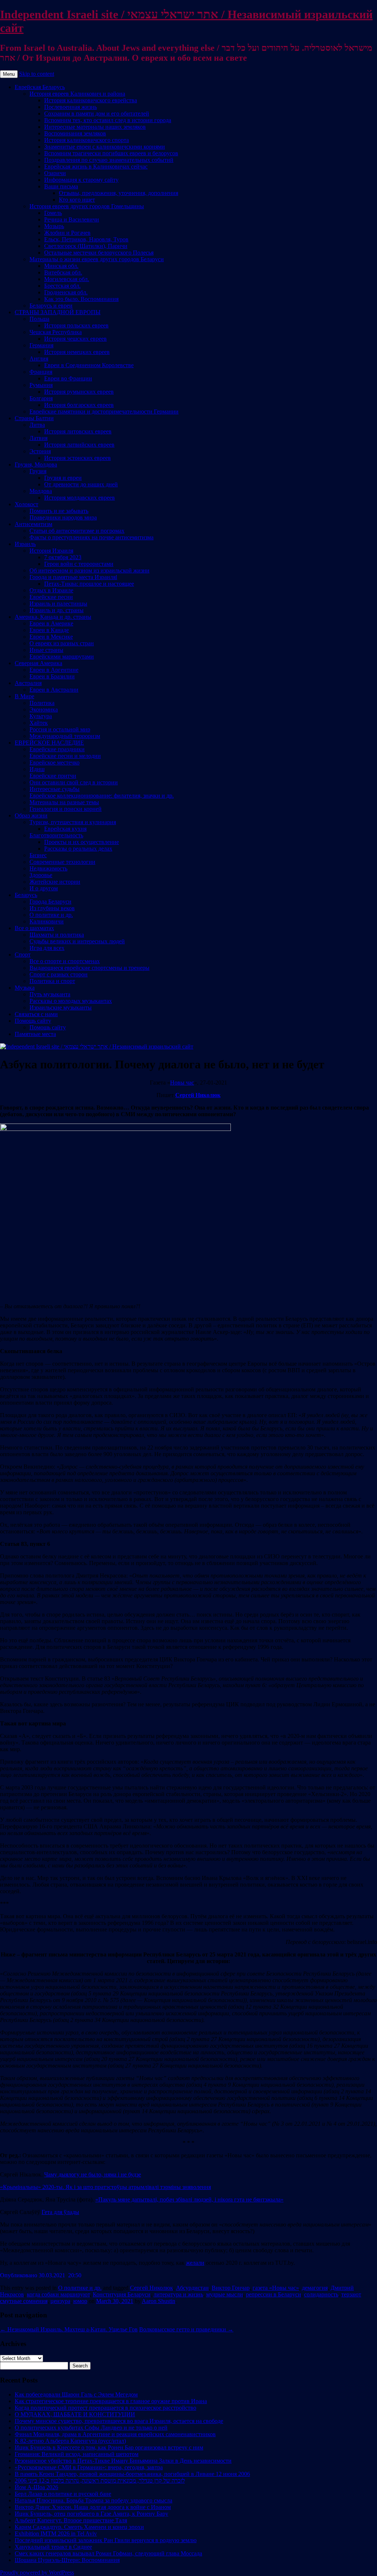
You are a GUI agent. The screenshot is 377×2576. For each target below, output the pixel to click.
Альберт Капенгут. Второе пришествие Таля (71, 2520)
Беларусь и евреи (51, 306)
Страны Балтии (34, 418)
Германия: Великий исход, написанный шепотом (77, 2454)
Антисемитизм (34, 524)
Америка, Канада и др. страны (53, 617)
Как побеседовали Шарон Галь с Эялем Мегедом (76, 2394)
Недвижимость (48, 868)
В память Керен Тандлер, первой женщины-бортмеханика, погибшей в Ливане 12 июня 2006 (132, 2474)
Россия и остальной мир (60, 729)
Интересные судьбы (54, 789)
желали (195, 2263)
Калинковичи (47, 921)
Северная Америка (38, 663)
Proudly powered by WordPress (37, 2573)
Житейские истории (55, 882)
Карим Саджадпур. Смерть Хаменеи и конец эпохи (79, 2527)
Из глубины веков (52, 908)
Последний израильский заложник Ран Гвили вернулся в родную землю (106, 2540)
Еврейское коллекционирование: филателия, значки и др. (102, 796)
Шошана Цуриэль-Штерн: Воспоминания (67, 2560)
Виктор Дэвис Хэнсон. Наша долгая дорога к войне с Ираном (93, 2507)
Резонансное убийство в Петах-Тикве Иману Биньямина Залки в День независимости (123, 2461)
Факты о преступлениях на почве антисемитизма (91, 537)
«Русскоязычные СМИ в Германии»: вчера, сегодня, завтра (89, 2467)
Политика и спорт (52, 981)
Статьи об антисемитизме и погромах (77, 531)
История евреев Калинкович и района (77, 94)
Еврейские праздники (57, 749)
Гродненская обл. (66, 292)
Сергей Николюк (198, 1095)
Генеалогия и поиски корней (66, 809)
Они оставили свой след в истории (74, 782)
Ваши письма (61, 186)
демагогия (315, 2288)
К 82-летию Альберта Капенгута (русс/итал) (70, 2441)
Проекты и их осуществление (82, 842)
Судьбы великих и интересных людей (77, 941)
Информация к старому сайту (81, 180)
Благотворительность (56, 835)
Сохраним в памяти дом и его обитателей (97, 113)
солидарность (321, 2294)
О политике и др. (51, 915)
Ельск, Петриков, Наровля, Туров (86, 239)
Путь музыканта (50, 994)
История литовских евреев (78, 431)
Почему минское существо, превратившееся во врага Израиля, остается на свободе (119, 2421)
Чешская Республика (56, 332)
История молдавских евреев (80, 498)
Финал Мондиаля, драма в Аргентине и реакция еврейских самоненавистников (115, 2434)
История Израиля (51, 551)
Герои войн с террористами (79, 564)
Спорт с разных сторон (59, 974)
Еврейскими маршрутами (62, 657)
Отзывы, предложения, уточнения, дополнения (119, 193)
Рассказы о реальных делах (78, 849)
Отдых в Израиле (51, 590)
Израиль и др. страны (57, 610)
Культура (41, 716)
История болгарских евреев (79, 405)
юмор (80, 2301)
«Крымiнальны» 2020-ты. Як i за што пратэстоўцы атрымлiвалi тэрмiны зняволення (105, 2187)
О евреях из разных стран (62, 643)
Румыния (41, 385)
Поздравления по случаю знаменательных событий (109, 160)
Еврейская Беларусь (40, 87)
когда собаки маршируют (58, 2294)
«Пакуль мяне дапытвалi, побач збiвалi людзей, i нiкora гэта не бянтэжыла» (189, 2199)
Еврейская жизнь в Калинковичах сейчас (96, 166)
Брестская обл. (62, 286)
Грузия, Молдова (36, 464)
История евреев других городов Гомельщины (87, 206)
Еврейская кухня (65, 829)
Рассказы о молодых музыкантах (71, 1001)
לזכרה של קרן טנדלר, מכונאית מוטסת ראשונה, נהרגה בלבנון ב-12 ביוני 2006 (100, 2481)
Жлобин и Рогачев (67, 233)
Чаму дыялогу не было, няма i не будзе (93, 2174)
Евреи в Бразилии (52, 676)
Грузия (38, 471)
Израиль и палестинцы (58, 604)
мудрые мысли (225, 2294)
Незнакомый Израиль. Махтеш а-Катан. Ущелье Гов (69, 2329)
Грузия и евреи (63, 478)
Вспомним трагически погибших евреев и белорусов (111, 153)
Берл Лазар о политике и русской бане (63, 2494)
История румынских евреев (79, 392)
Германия (41, 345)
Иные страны (46, 650)
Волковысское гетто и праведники (186, 2329)
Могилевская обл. (67, 279)
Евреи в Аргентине (54, 670)
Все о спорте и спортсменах (65, 961)
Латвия (38, 438)
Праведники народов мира (63, 517)
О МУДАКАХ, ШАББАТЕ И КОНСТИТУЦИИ (75, 2414)
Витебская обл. (63, 272)
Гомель (53, 213)
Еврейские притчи (53, 776)
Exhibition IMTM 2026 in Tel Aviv (56, 2534)
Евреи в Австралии (54, 690)
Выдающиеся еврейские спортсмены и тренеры (89, 968)
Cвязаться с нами (36, 1014)
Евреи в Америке (51, 623)
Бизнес (38, 855)
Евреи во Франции (68, 378)
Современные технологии (62, 862)
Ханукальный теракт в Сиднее (53, 2547)
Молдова (41, 491)
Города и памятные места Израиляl (73, 577)
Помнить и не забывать (59, 511)
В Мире (24, 696)
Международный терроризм (65, 736)
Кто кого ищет (77, 200)
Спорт (23, 955)
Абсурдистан (192, 2288)
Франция (41, 372)
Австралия (28, 683)
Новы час (182, 1083)
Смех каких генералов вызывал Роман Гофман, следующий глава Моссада (108, 2553)
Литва (37, 425)
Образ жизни (31, 815)
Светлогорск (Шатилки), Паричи (86, 246)
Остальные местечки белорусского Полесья (99, 253)
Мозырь (54, 226)
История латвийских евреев (79, 445)
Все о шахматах (34, 928)
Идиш (37, 769)
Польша (39, 319)
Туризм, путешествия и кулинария (73, 822)
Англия (39, 359)
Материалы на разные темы (64, 802)
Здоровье (41, 875)
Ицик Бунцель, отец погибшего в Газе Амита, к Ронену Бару (91, 2514)
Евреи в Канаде (49, 630)
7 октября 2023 (63, 557)
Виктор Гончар (231, 2288)
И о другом (44, 888)
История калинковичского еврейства (91, 100)
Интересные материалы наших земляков (95, 127)
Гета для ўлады (60, 2212)
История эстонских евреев (77, 458)
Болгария (41, 398)
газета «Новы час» (276, 2288)
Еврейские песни (51, 597)
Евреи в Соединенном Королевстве (89, 365)
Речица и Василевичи (72, 219)
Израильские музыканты (61, 1007)
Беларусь (26, 895)
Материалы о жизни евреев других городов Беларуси (97, 259)
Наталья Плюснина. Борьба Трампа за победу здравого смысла (94, 2500)
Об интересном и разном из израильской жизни (89, 570)
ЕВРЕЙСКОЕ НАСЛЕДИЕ (49, 743)
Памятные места (35, 1034)
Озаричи (55, 173)
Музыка (25, 988)
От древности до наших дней (81, 484)
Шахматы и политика (57, 935)
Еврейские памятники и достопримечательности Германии (104, 411)
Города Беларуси (50, 902)
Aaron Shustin (158, 2301)
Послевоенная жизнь (71, 107)
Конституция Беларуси (122, 2294)
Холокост (27, 504)
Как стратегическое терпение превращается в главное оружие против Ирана (111, 2401)
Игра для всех (47, 948)
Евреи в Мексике (51, 637)
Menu (9, 74)
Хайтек (39, 723)
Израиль (25, 544)
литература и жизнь (178, 2294)
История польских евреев (76, 325)
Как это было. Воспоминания (81, 299)
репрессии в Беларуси (274, 2294)
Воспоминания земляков (75, 133)
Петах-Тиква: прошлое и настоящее (89, 584)
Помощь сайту (33, 1021)
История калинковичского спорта (87, 140)
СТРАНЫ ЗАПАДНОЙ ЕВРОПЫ (58, 312)
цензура (60, 2301)
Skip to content (37, 74)
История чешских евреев (75, 339)
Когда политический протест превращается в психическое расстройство (105, 2408)
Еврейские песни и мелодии (65, 756)
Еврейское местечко (54, 762)
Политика (42, 703)
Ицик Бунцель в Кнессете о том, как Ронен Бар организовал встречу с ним (109, 2447)
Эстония (40, 451)
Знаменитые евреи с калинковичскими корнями (105, 147)
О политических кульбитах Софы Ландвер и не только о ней (91, 2428)
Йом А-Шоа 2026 (36, 2487)
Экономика (44, 709)
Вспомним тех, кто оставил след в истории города (108, 120)
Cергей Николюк (151, 2288)
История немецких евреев (77, 352)
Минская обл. (61, 266)
